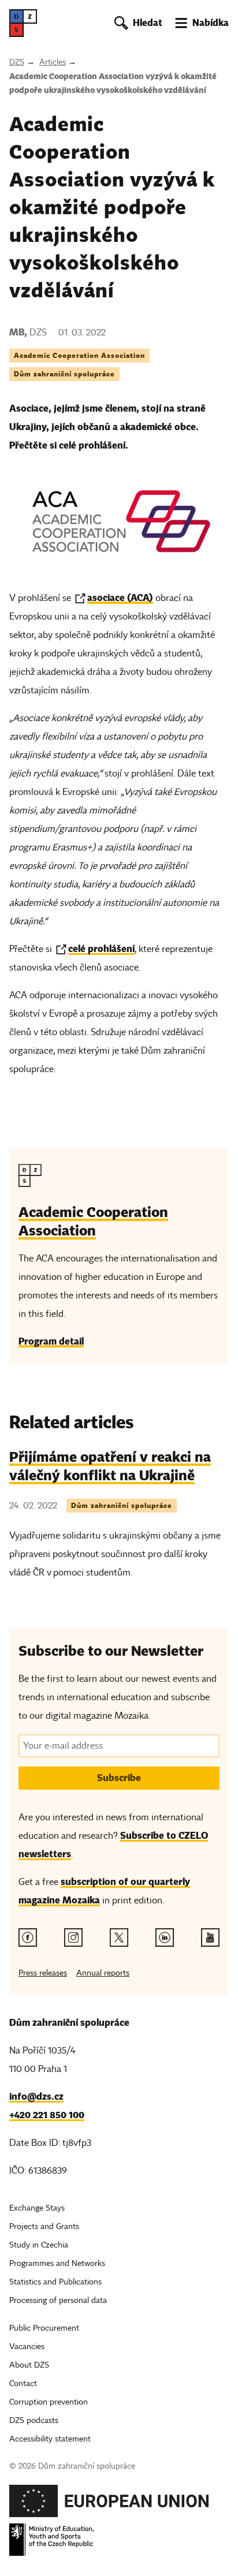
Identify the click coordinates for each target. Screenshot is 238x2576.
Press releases (43, 1973)
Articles (53, 62)
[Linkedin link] (165, 1937)
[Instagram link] (73, 1937)
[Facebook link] (28, 1937)
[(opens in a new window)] (109, 2504)
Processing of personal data (58, 2300)
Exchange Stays (37, 2208)
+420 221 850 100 (47, 2115)
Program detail (51, 1341)
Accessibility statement (50, 2439)
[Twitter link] (119, 1937)
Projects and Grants (44, 2226)
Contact (23, 2383)
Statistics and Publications (55, 2282)
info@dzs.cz (36, 2097)
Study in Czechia (39, 2245)
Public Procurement (44, 2328)
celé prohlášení (101, 949)
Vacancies (27, 2347)
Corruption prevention (49, 2402)
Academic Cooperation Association (79, 355)
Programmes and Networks (57, 2263)
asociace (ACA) (120, 598)
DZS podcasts (34, 2420)
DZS (17, 62)
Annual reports (103, 1973)
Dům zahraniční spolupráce (64, 374)
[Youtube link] (210, 1937)
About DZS (29, 2365)
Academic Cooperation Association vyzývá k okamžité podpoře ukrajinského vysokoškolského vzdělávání (113, 83)
